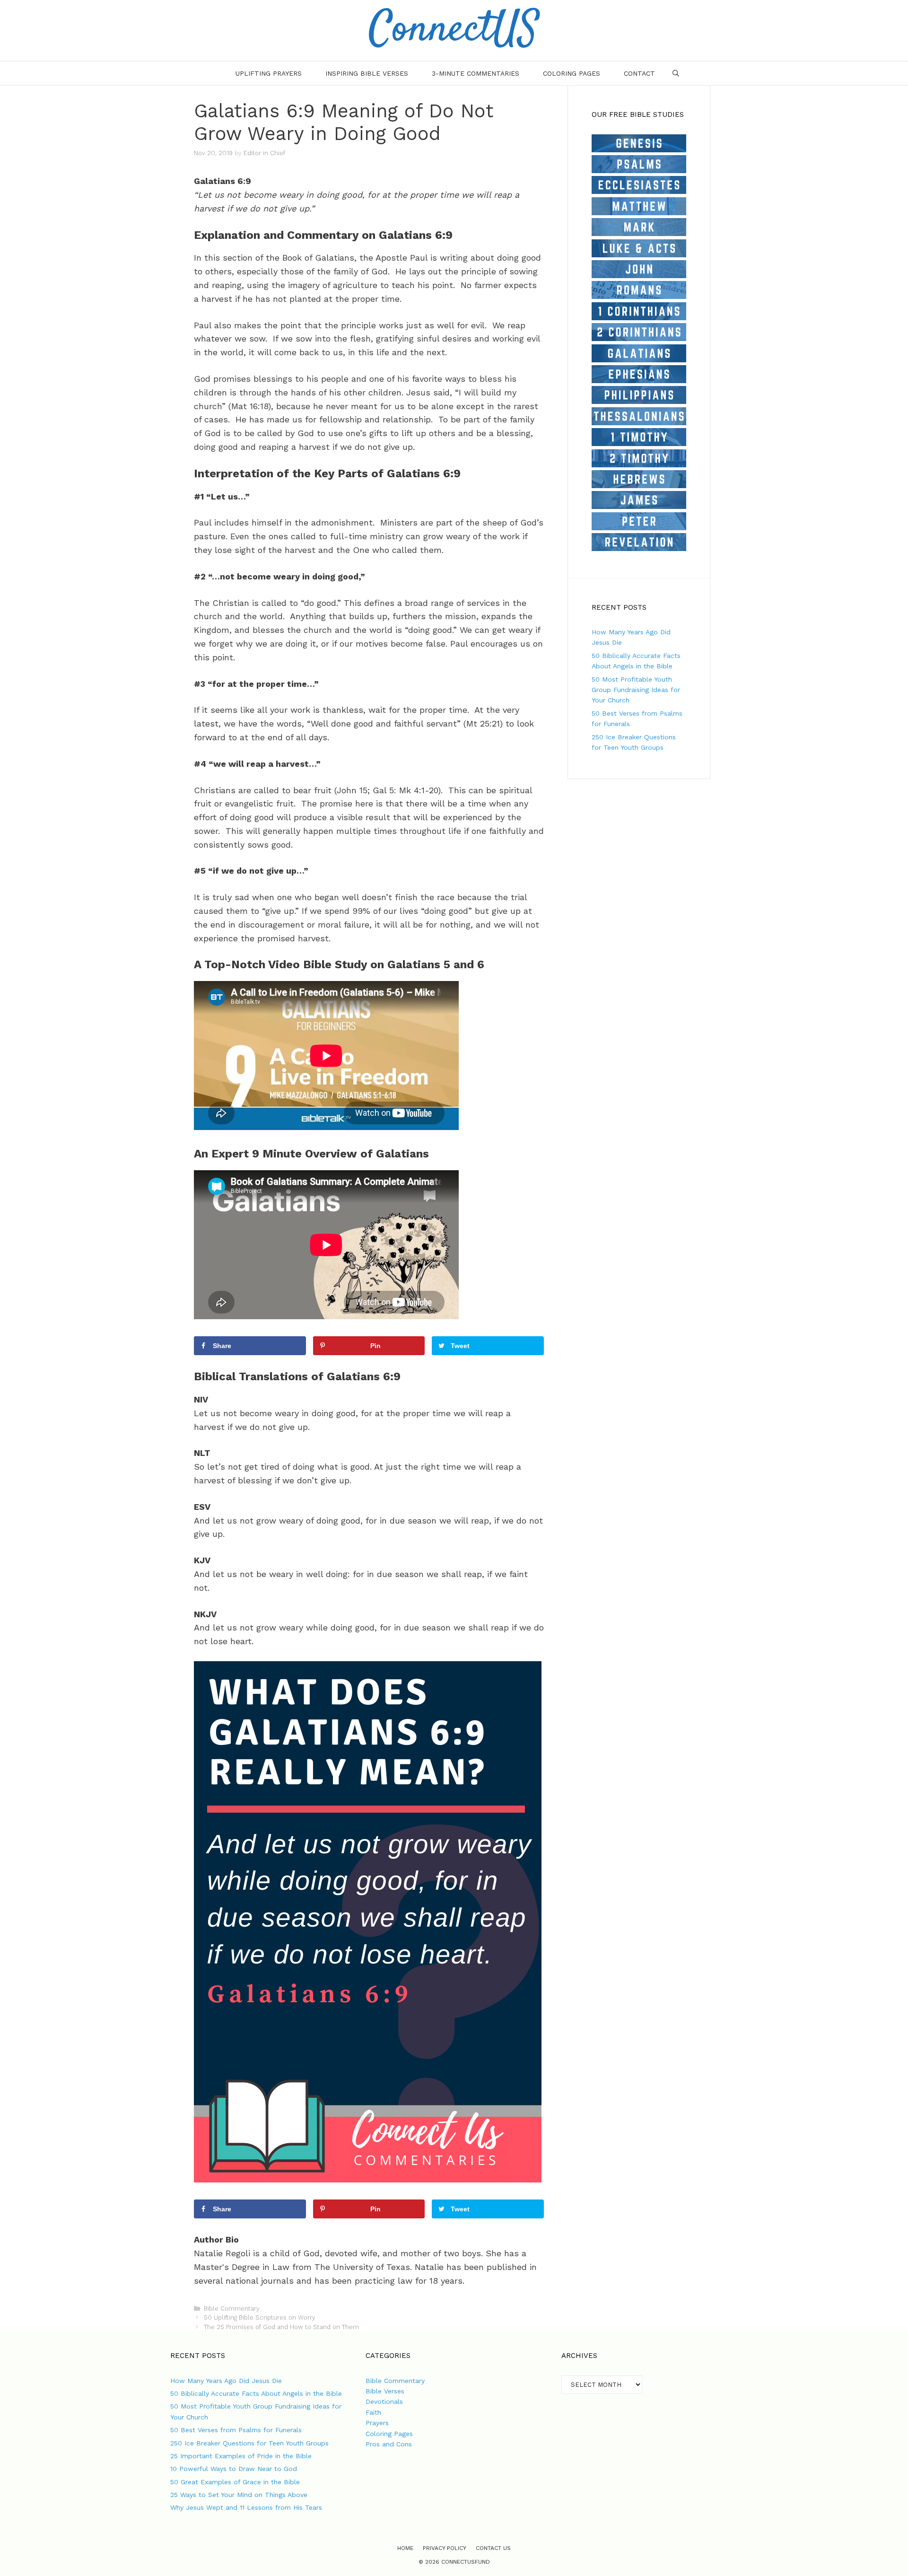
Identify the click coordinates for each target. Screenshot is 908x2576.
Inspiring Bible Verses (367, 73)
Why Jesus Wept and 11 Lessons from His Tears (246, 2507)
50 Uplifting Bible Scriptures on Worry (260, 2318)
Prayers (377, 2423)
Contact (639, 73)
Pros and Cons (389, 2444)
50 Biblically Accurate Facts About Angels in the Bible (256, 2393)
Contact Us (493, 2548)
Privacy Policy (445, 2548)
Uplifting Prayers (269, 73)
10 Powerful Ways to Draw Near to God (234, 2469)
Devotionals (384, 2401)
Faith (373, 2412)
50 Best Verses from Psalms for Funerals (236, 2430)
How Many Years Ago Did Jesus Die (226, 2381)
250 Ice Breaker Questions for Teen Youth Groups (249, 2443)
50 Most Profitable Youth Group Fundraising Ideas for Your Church (636, 690)
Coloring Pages (572, 73)
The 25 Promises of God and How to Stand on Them (281, 2327)
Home (405, 2548)
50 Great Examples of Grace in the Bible (235, 2482)
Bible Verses (385, 2391)
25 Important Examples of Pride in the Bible (241, 2456)
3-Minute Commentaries (476, 73)
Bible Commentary (232, 2309)
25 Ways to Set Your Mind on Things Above (239, 2495)
